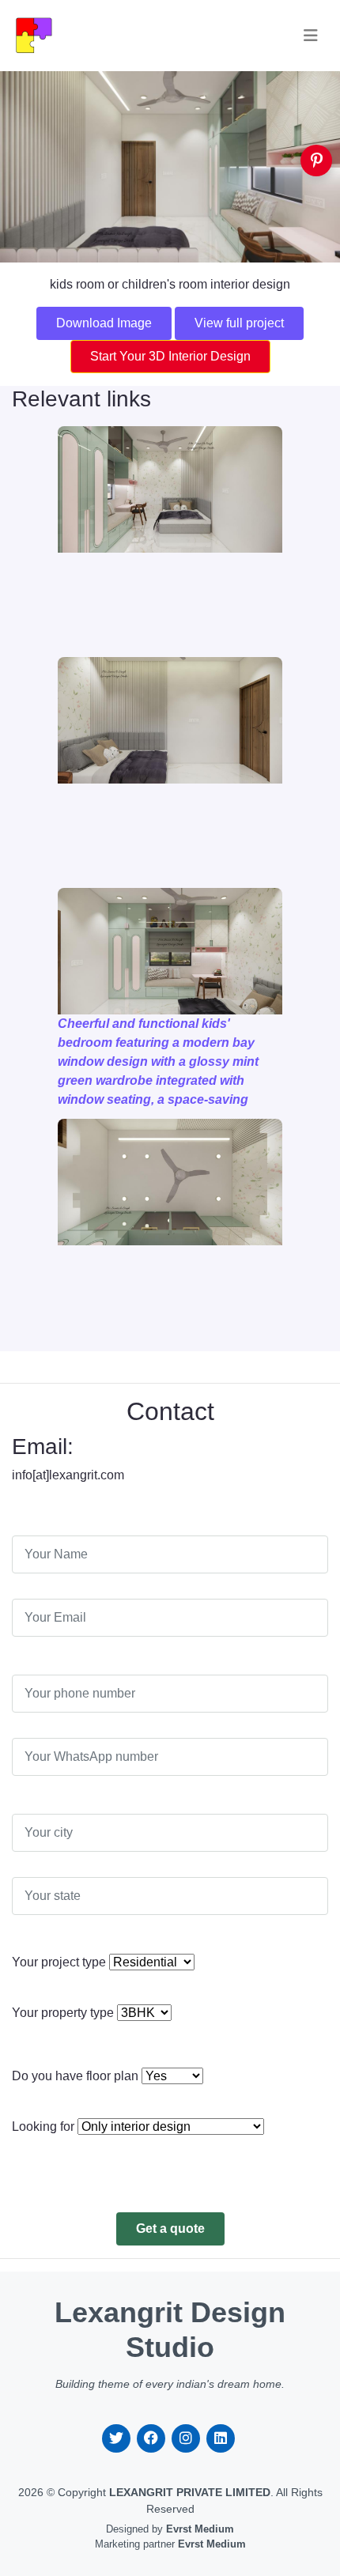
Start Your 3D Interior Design (170, 356)
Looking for (43, 2127)
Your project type (59, 1962)
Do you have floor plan (75, 2076)
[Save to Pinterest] (316, 161)
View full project (239, 323)
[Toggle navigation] (311, 36)
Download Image (104, 323)
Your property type (63, 2013)
